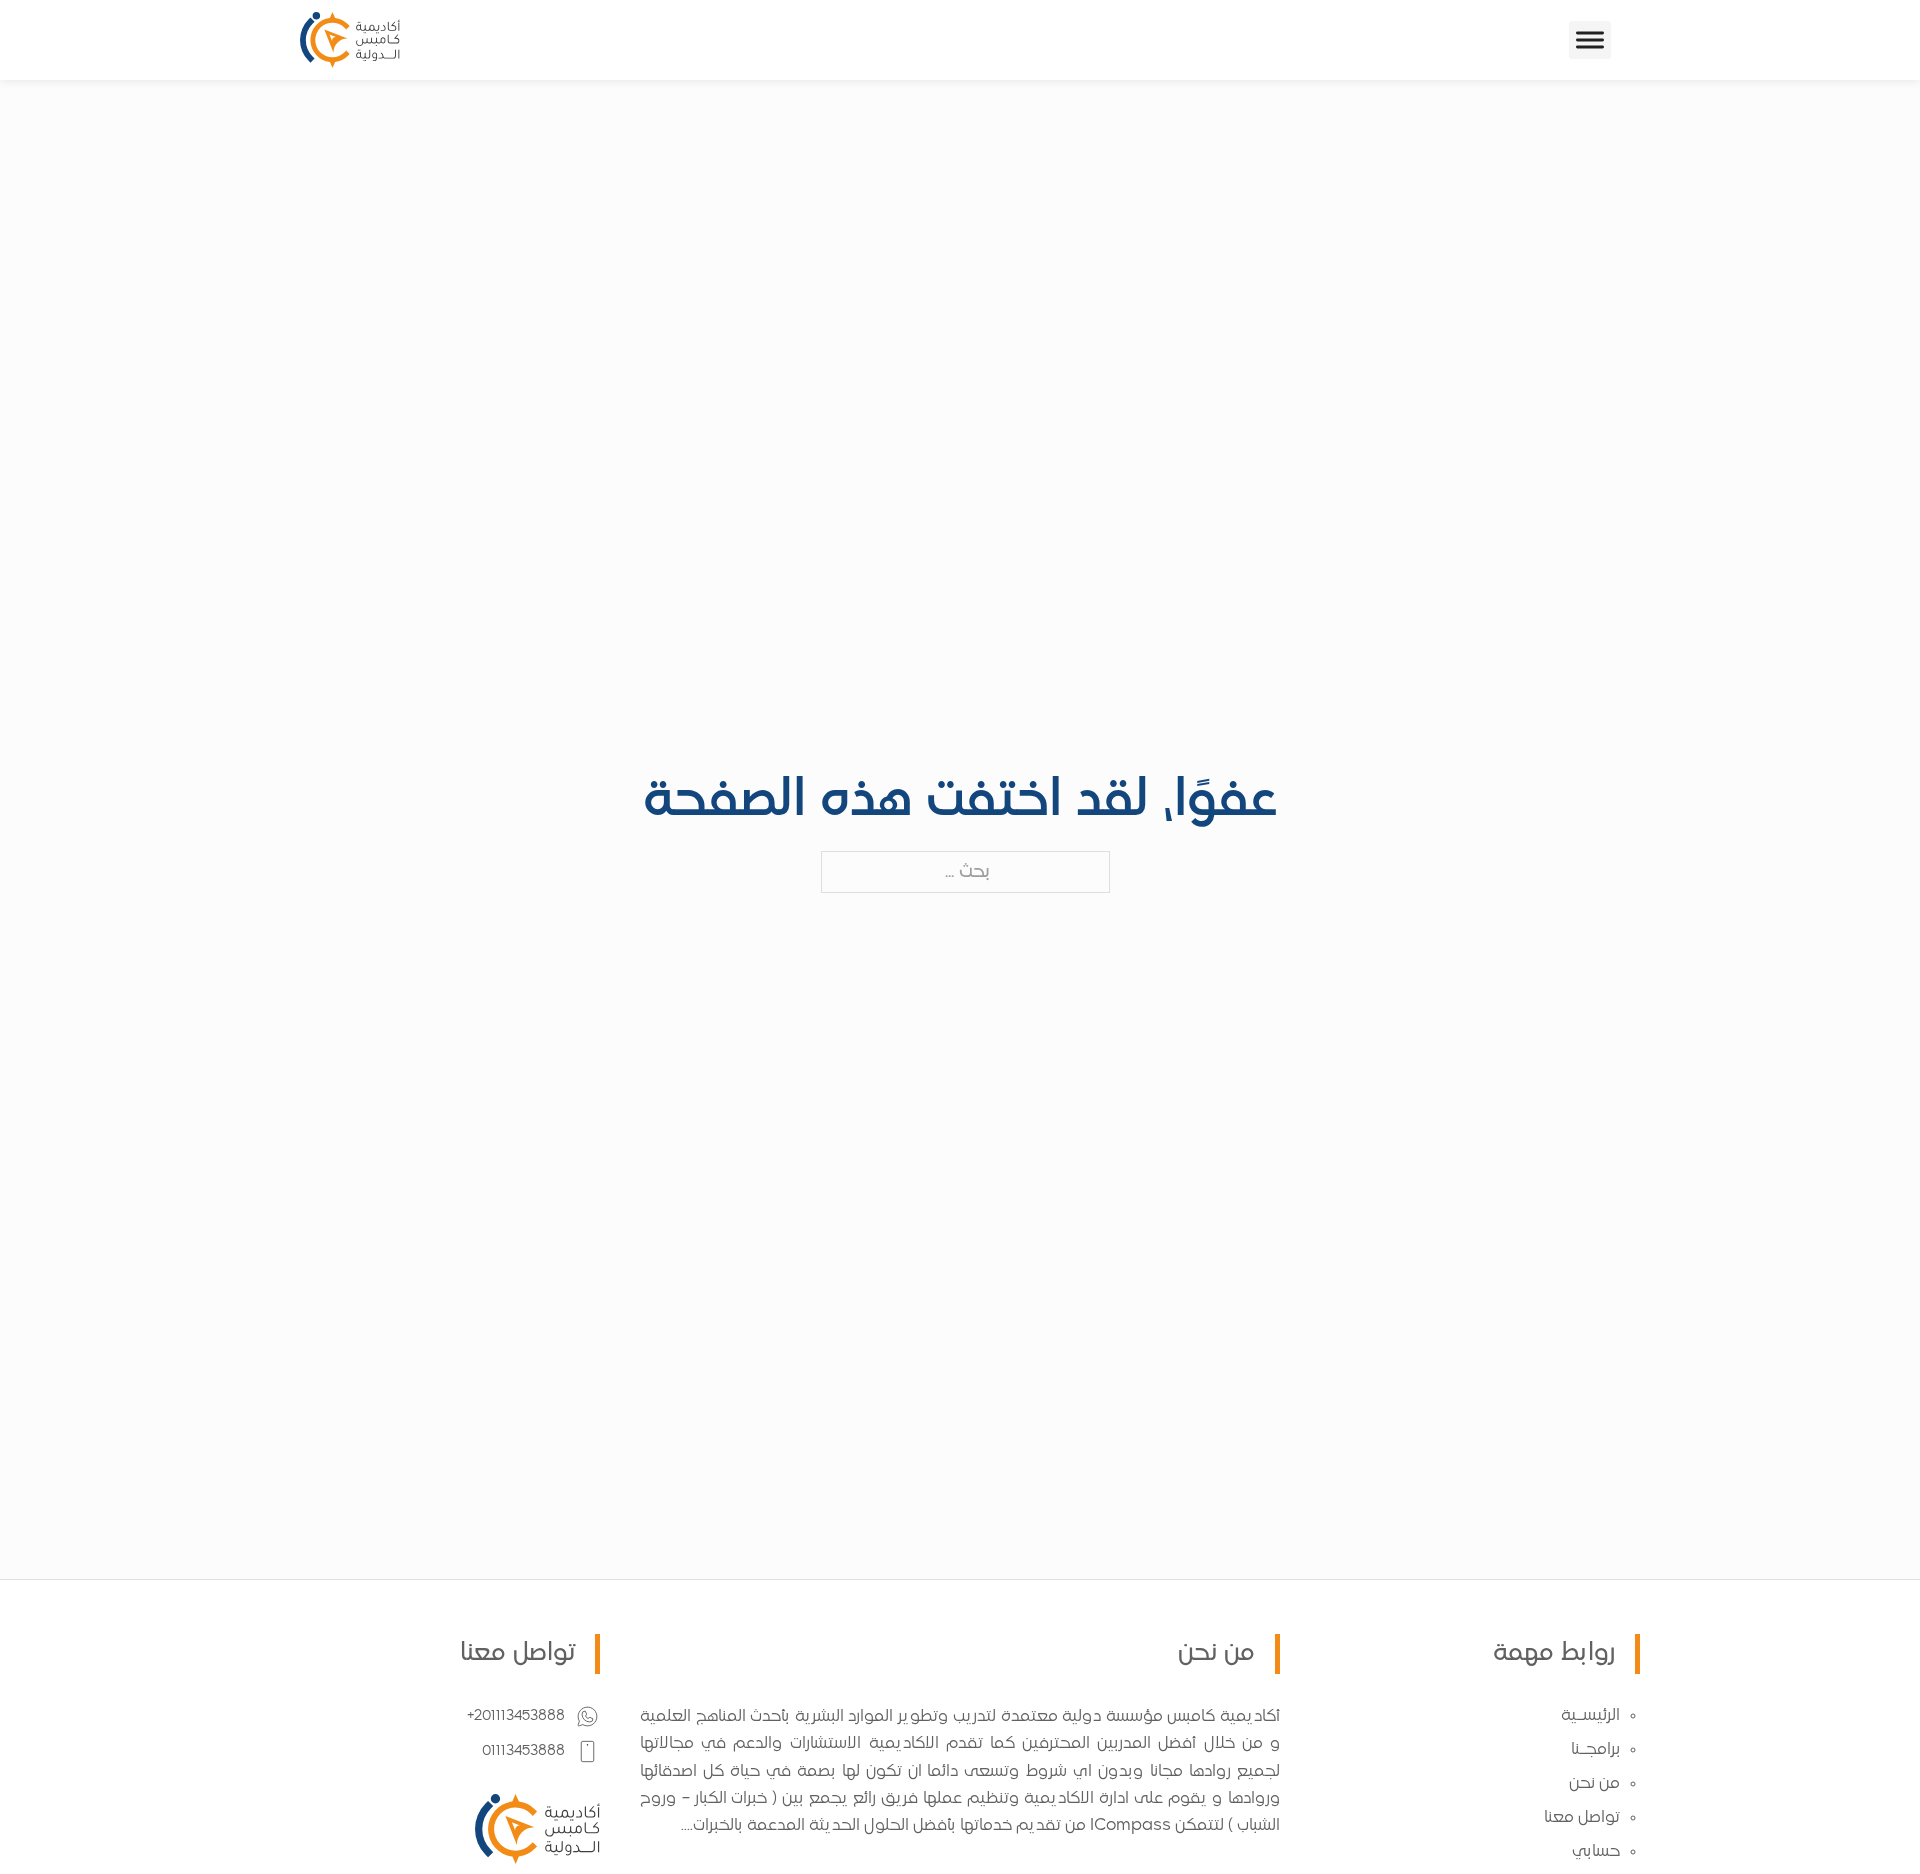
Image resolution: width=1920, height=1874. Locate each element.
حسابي (1596, 1852)
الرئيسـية (1590, 1716)
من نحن (1594, 1784)
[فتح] (1590, 40)
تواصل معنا (1582, 1818)
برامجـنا (1595, 1750)
